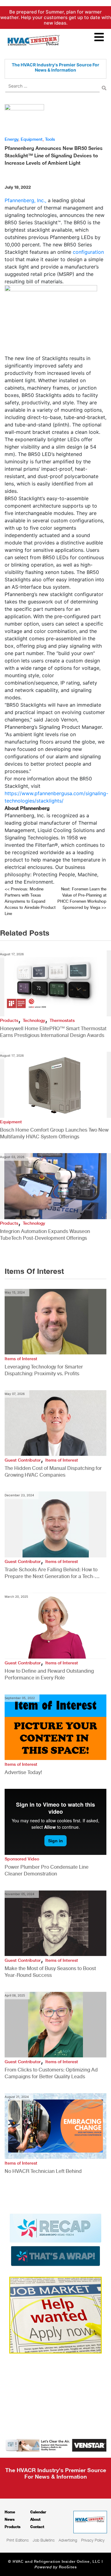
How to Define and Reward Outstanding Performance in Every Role (49, 1674)
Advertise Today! (23, 1772)
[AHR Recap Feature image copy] (55, 2239)
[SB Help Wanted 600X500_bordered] (55, 2315)
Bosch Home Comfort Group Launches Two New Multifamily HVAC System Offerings (54, 1133)
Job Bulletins (44, 2540)
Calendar (38, 2512)
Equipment (32, 139)
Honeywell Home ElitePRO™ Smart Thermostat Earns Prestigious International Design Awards (53, 1032)
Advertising (68, 2540)
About (35, 2519)
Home (10, 2512)
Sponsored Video (22, 1859)
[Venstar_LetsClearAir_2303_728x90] (55, 2445)
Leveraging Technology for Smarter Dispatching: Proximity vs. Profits (44, 1370)
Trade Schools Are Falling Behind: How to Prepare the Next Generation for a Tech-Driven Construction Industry (51, 1573)
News (10, 2519)
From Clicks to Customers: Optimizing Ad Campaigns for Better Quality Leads (51, 2073)
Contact (37, 2527)
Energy (11, 139)
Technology (34, 1020)
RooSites (68, 2567)
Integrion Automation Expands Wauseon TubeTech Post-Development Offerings (45, 1235)
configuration (88, 252)
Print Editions (18, 2540)
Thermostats (62, 1020)
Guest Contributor (23, 1460)
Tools (50, 139)
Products (9, 1020)
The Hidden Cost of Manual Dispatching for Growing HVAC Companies (53, 1472)
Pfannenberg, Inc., (25, 200)
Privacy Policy (93, 2540)
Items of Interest (21, 1359)
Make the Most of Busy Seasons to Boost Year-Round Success (50, 1972)
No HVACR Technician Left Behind (43, 2171)
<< (30, 901)
